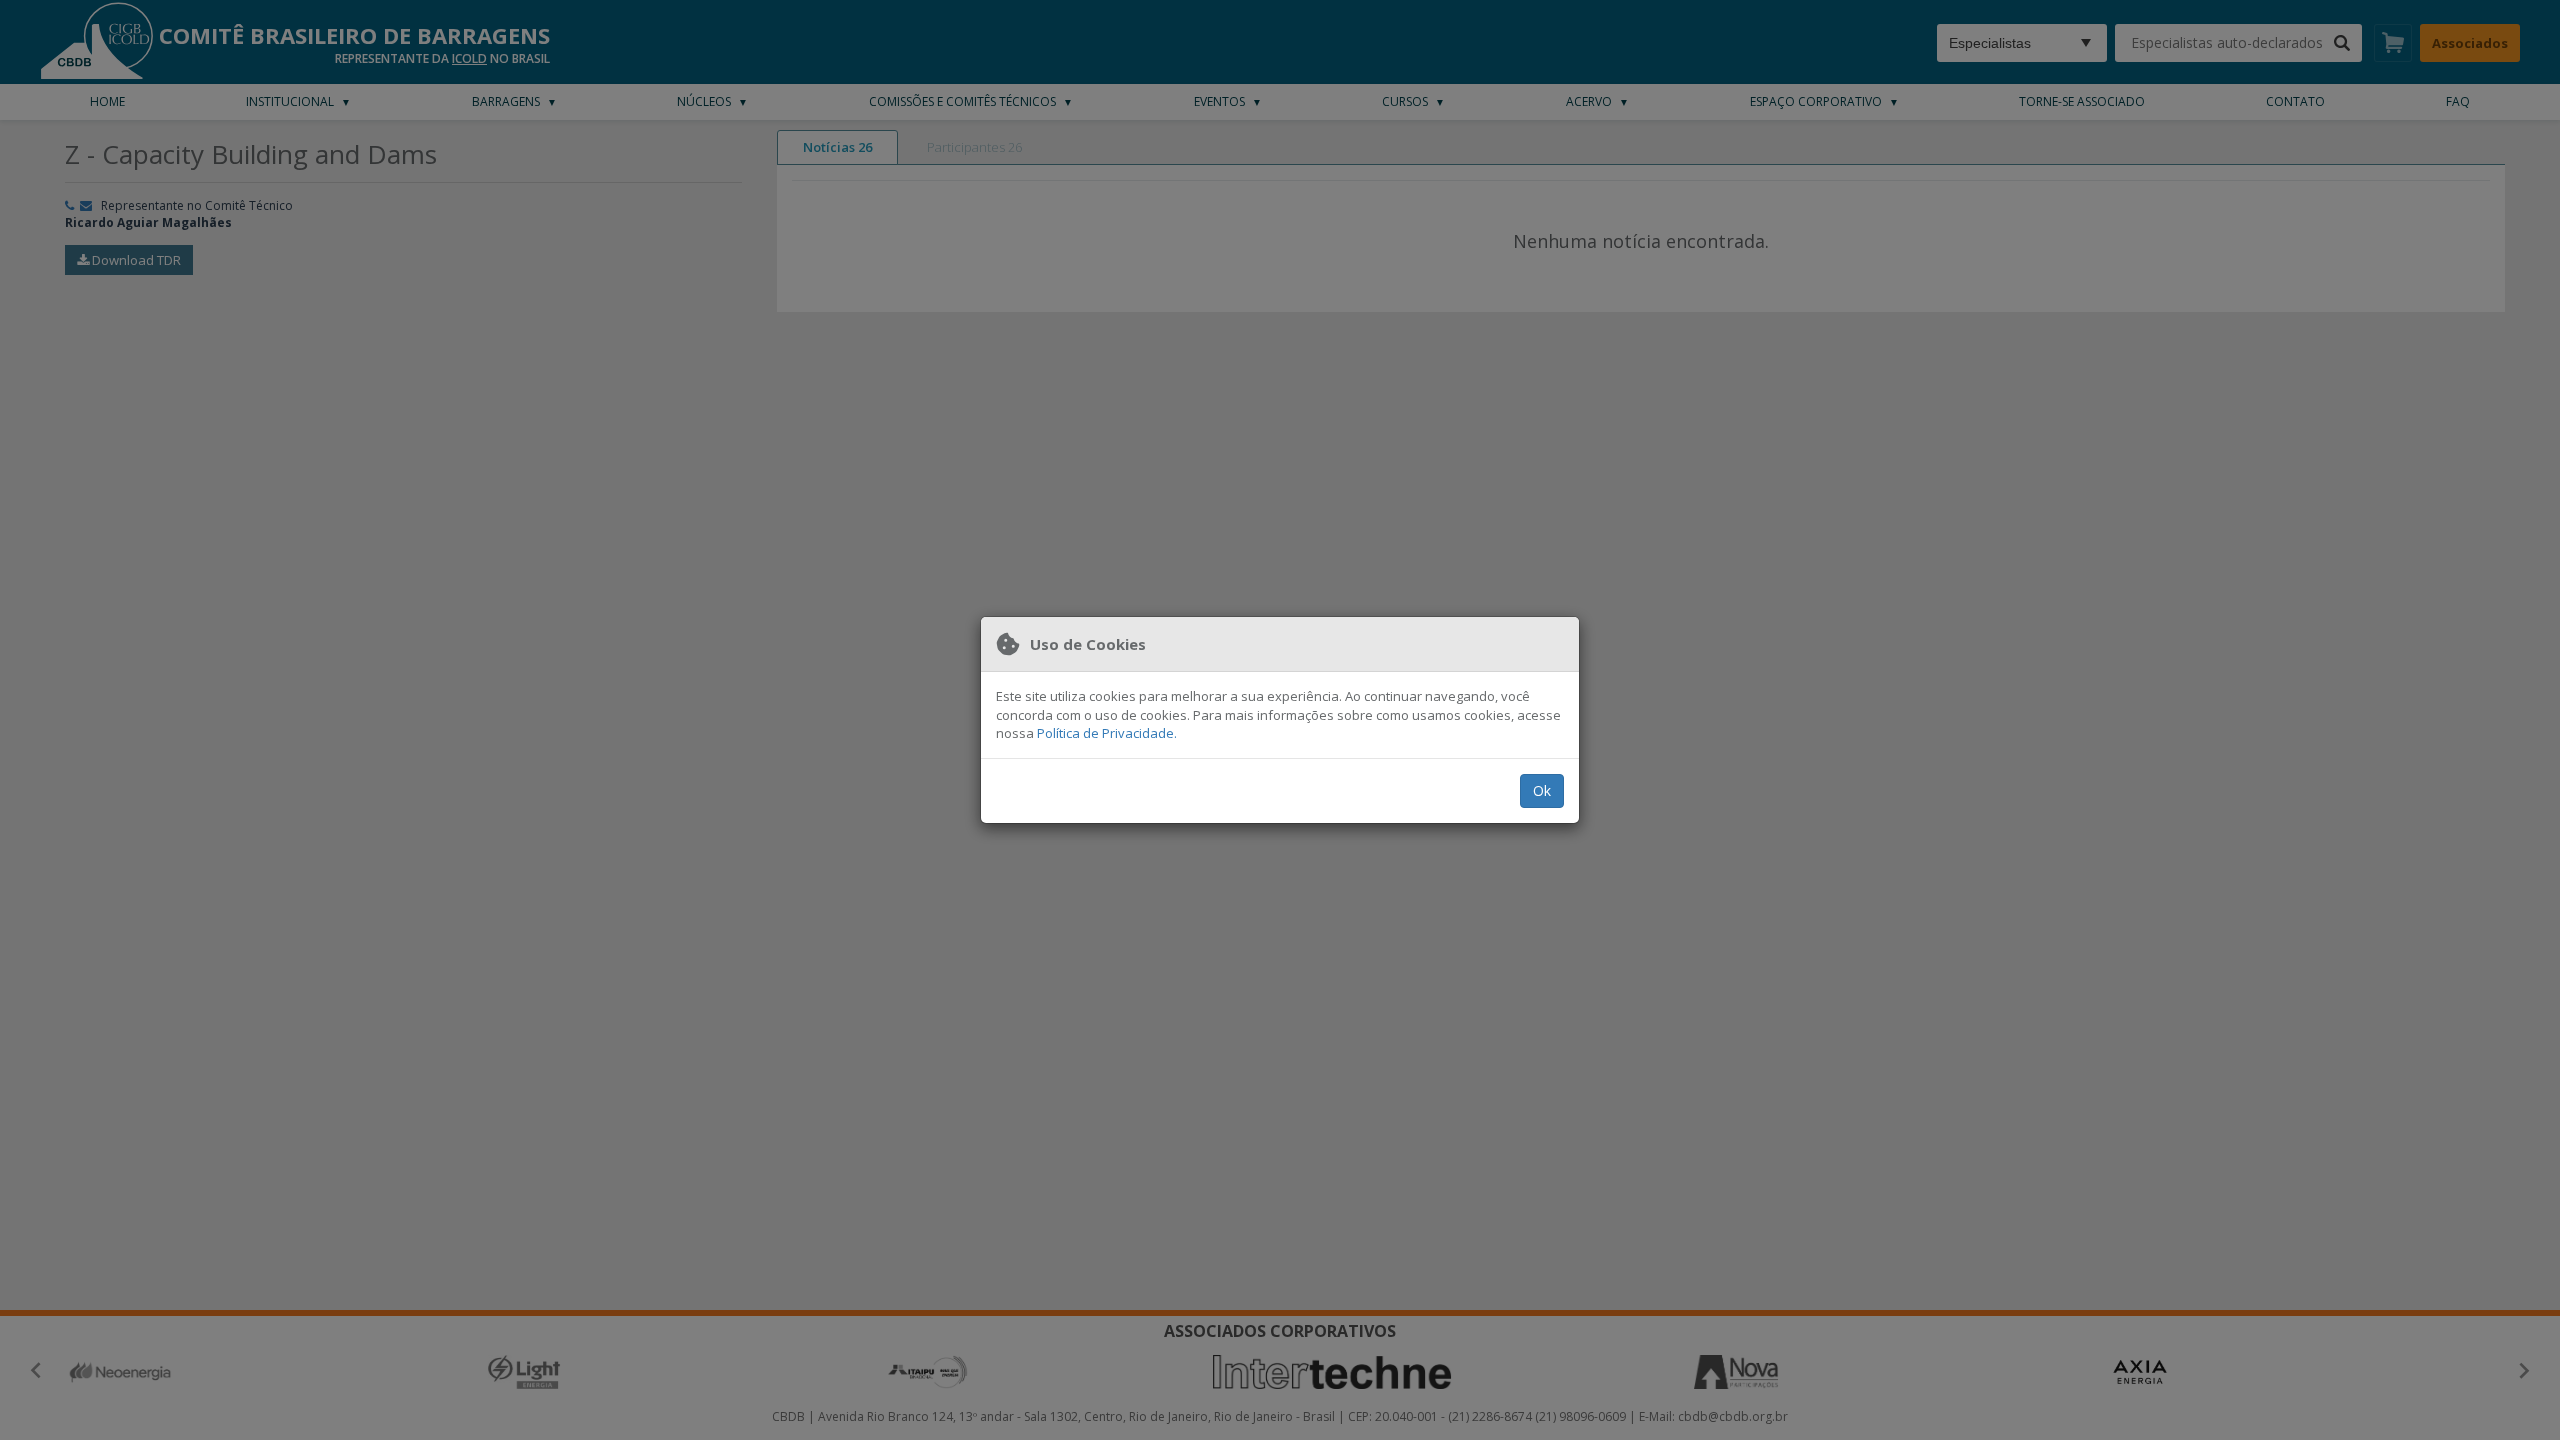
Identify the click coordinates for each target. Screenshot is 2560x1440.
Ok (1542, 790)
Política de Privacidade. (1107, 733)
